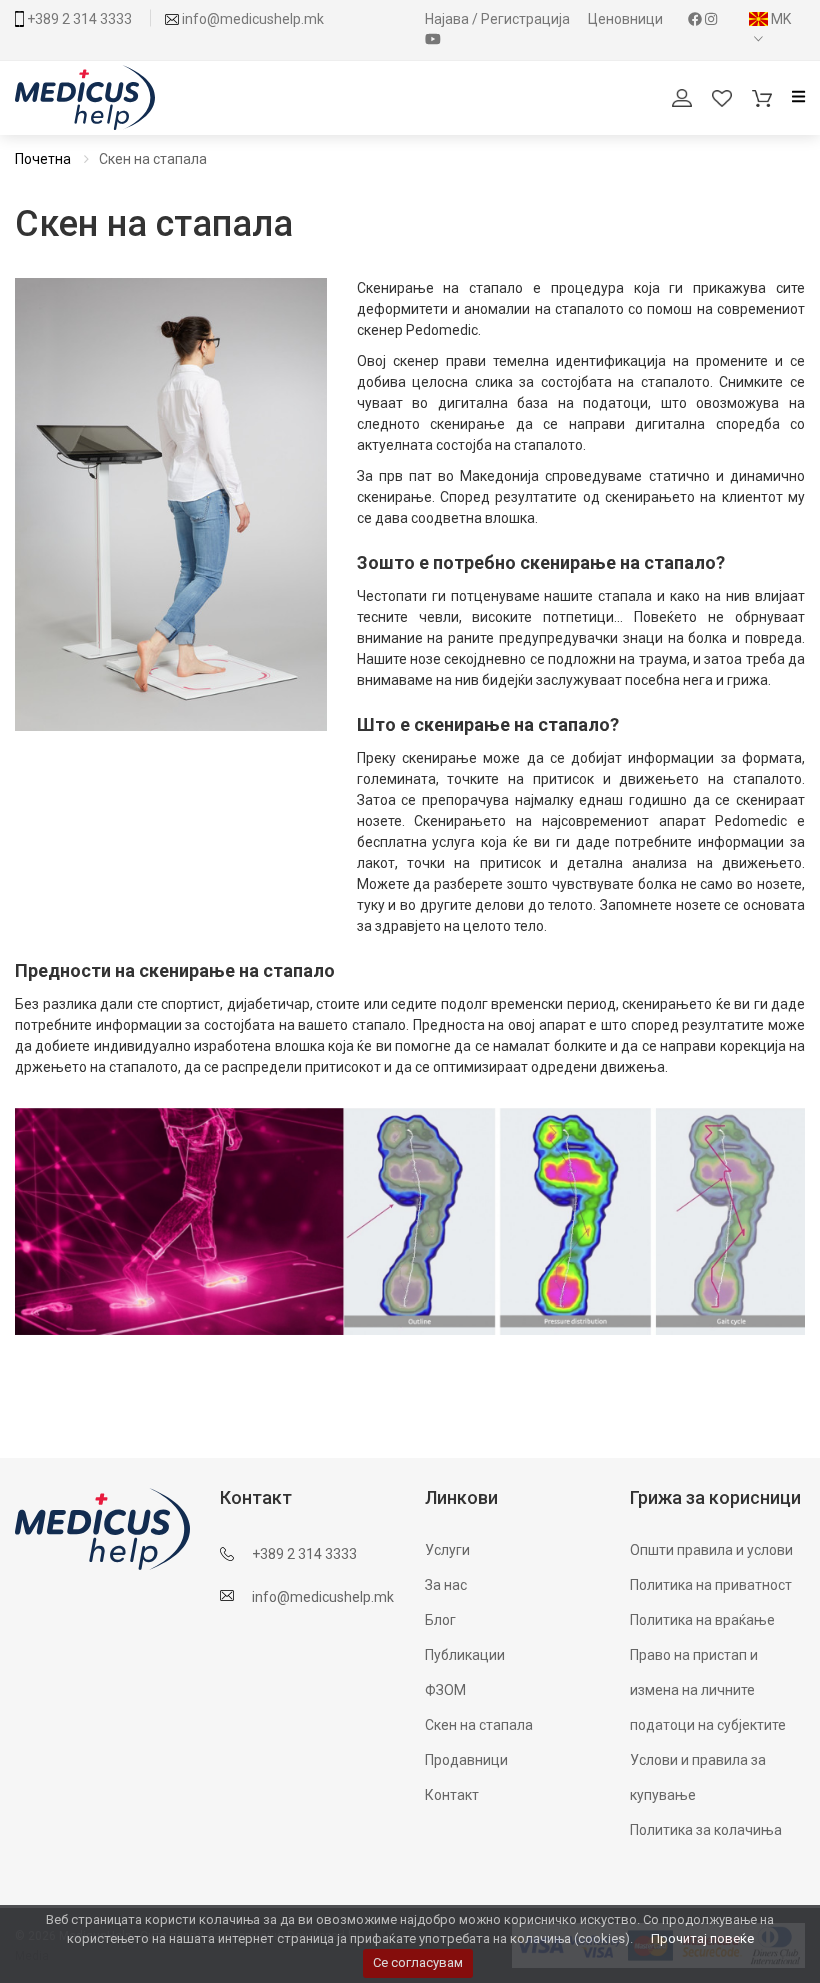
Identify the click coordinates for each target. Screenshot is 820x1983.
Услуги (447, 1550)
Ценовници (627, 19)
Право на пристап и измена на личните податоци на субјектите (708, 1690)
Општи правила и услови (711, 1550)
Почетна (43, 159)
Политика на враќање (702, 1620)
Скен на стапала (479, 1725)
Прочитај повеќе (702, 1938)
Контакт (452, 1795)
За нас (446, 1585)
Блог (440, 1620)
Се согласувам (418, 1962)
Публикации (465, 1655)
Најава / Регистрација (499, 19)
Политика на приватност (711, 1585)
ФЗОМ (445, 1690)
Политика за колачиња (706, 1830)
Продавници (466, 1760)
